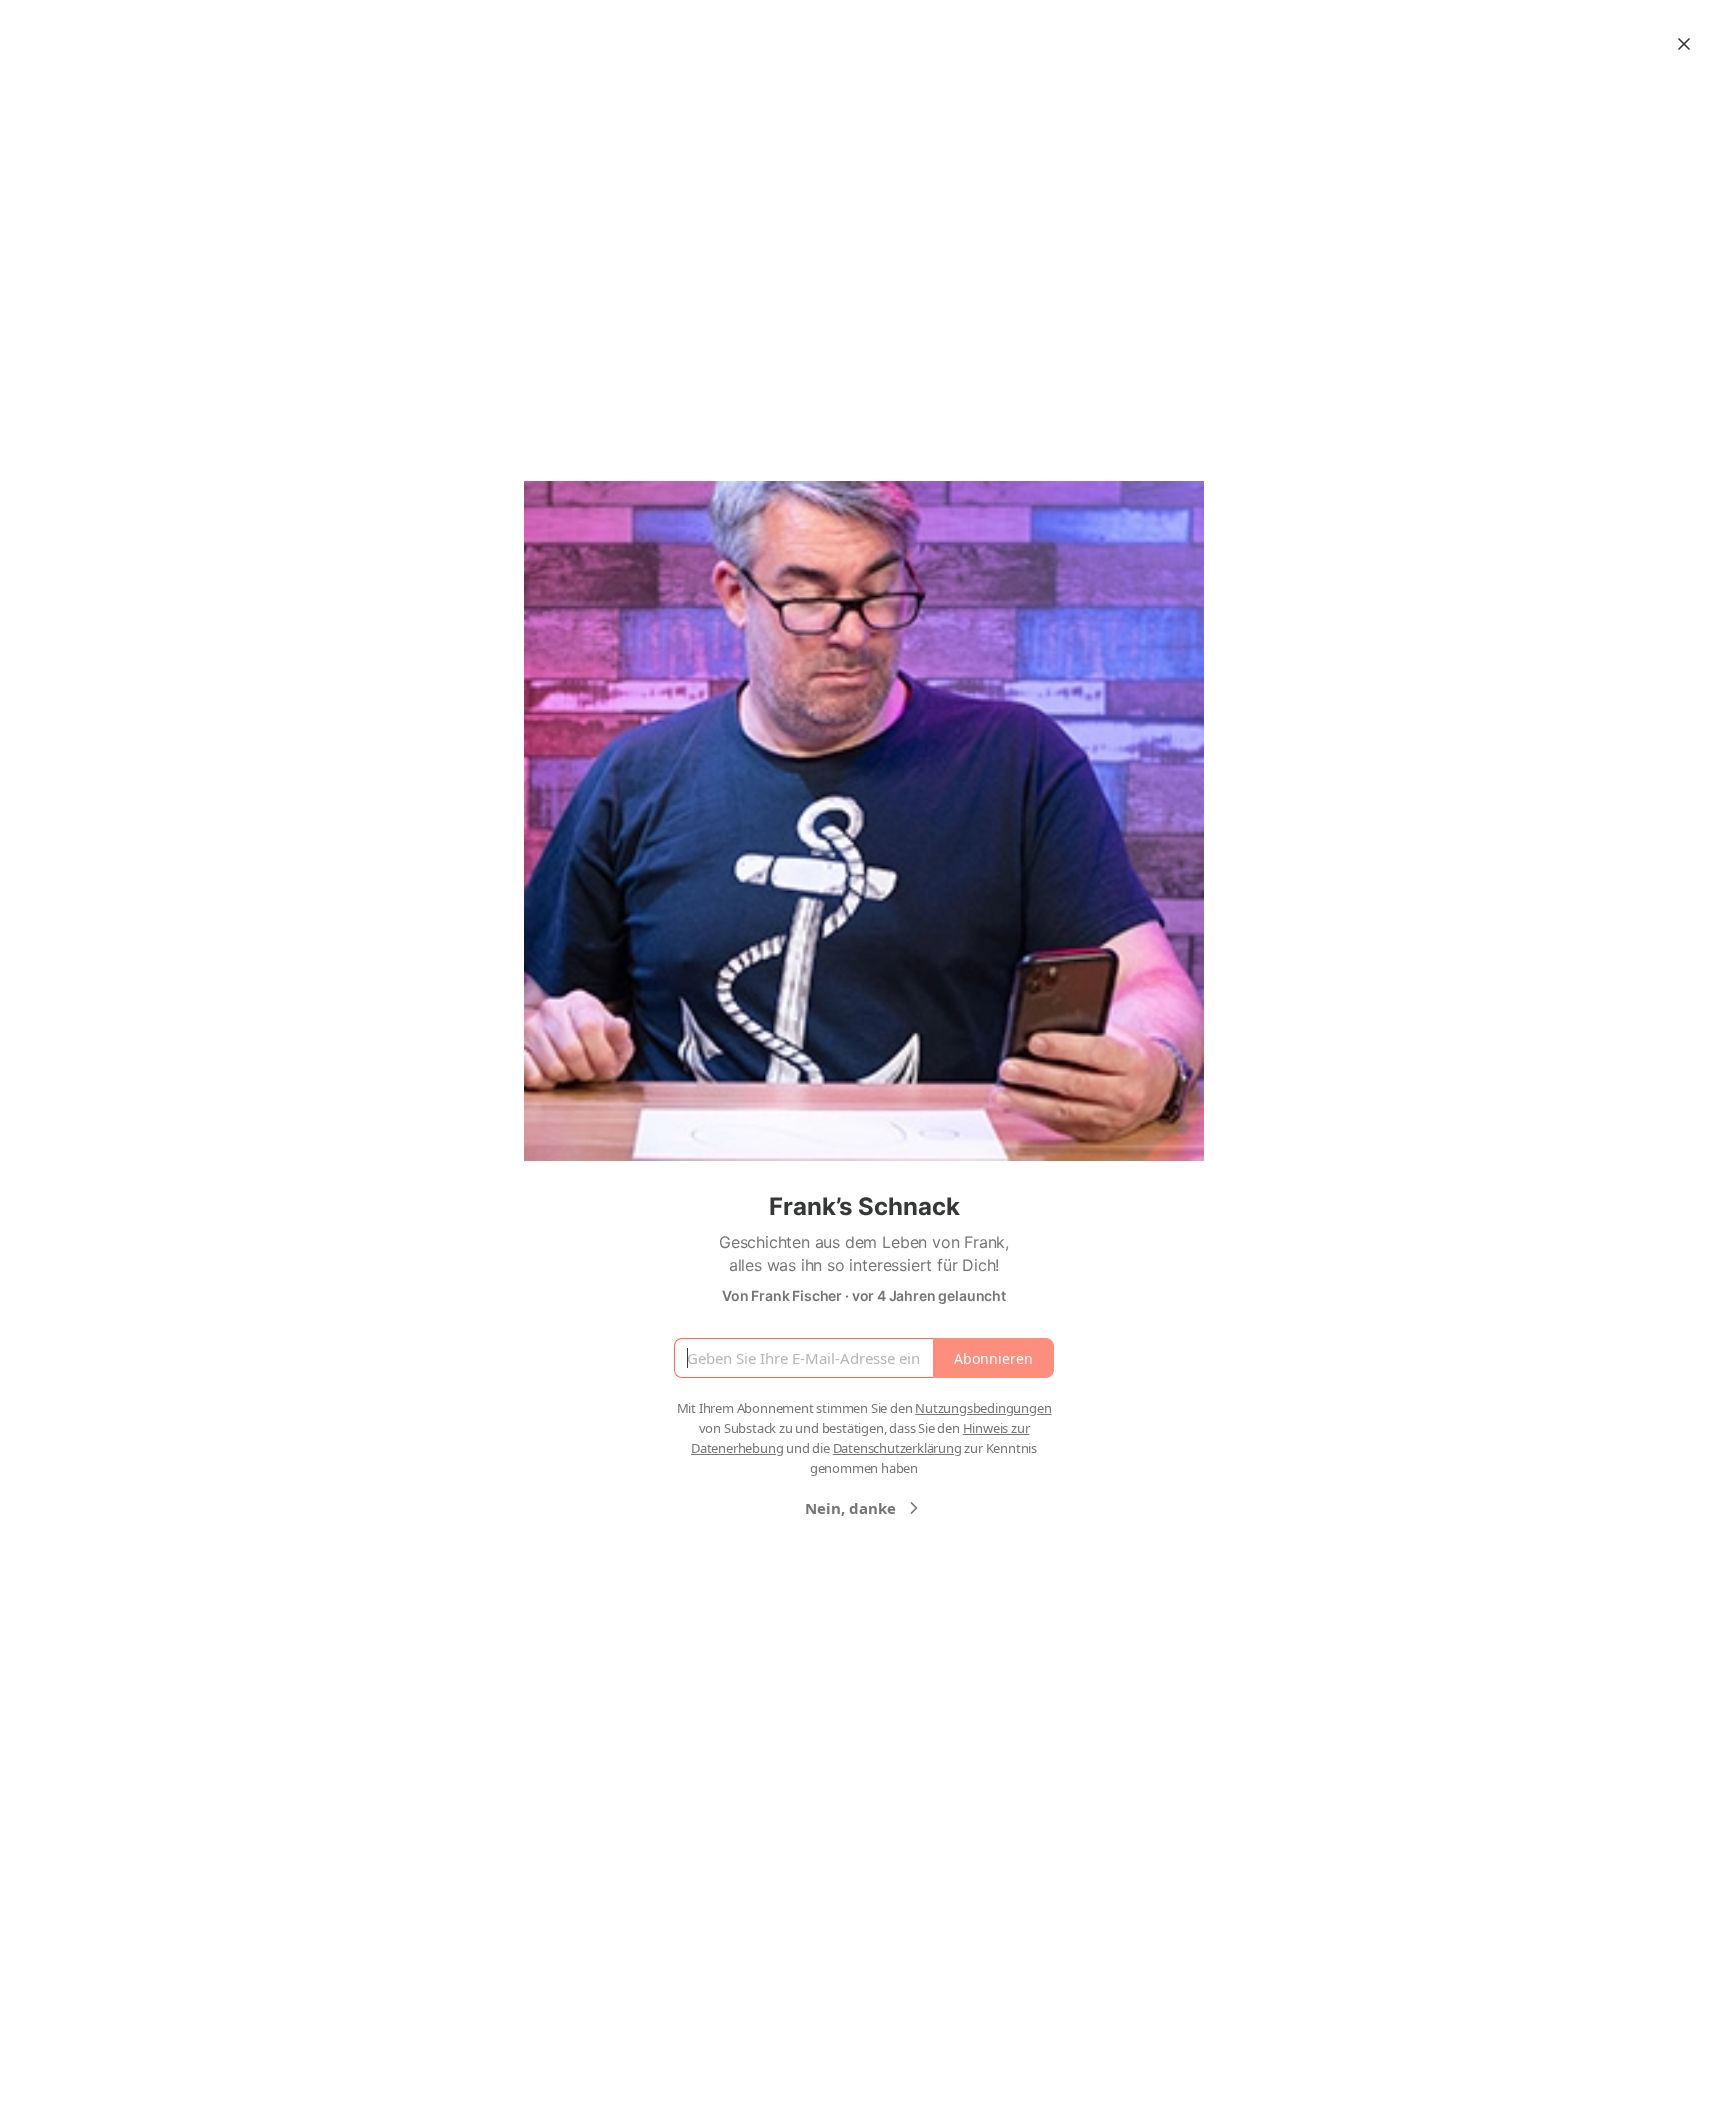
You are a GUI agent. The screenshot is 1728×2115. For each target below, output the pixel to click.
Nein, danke (850, 1508)
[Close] (1684, 44)
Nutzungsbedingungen (983, 1408)
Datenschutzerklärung (897, 1448)
